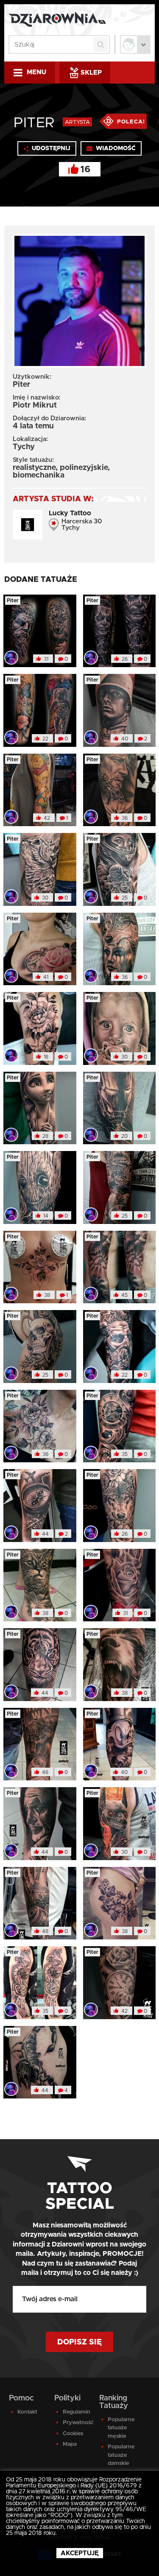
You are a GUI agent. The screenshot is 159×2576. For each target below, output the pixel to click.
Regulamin (76, 2412)
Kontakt (27, 2412)
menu (36, 72)
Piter (13, 601)
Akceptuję (80, 2553)
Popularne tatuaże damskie (121, 2455)
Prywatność (76, 2423)
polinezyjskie (84, 468)
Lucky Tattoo (70, 513)
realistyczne (34, 468)
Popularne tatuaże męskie (121, 2428)
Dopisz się (79, 2342)
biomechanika (39, 475)
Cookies (73, 2434)
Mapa (70, 2444)
